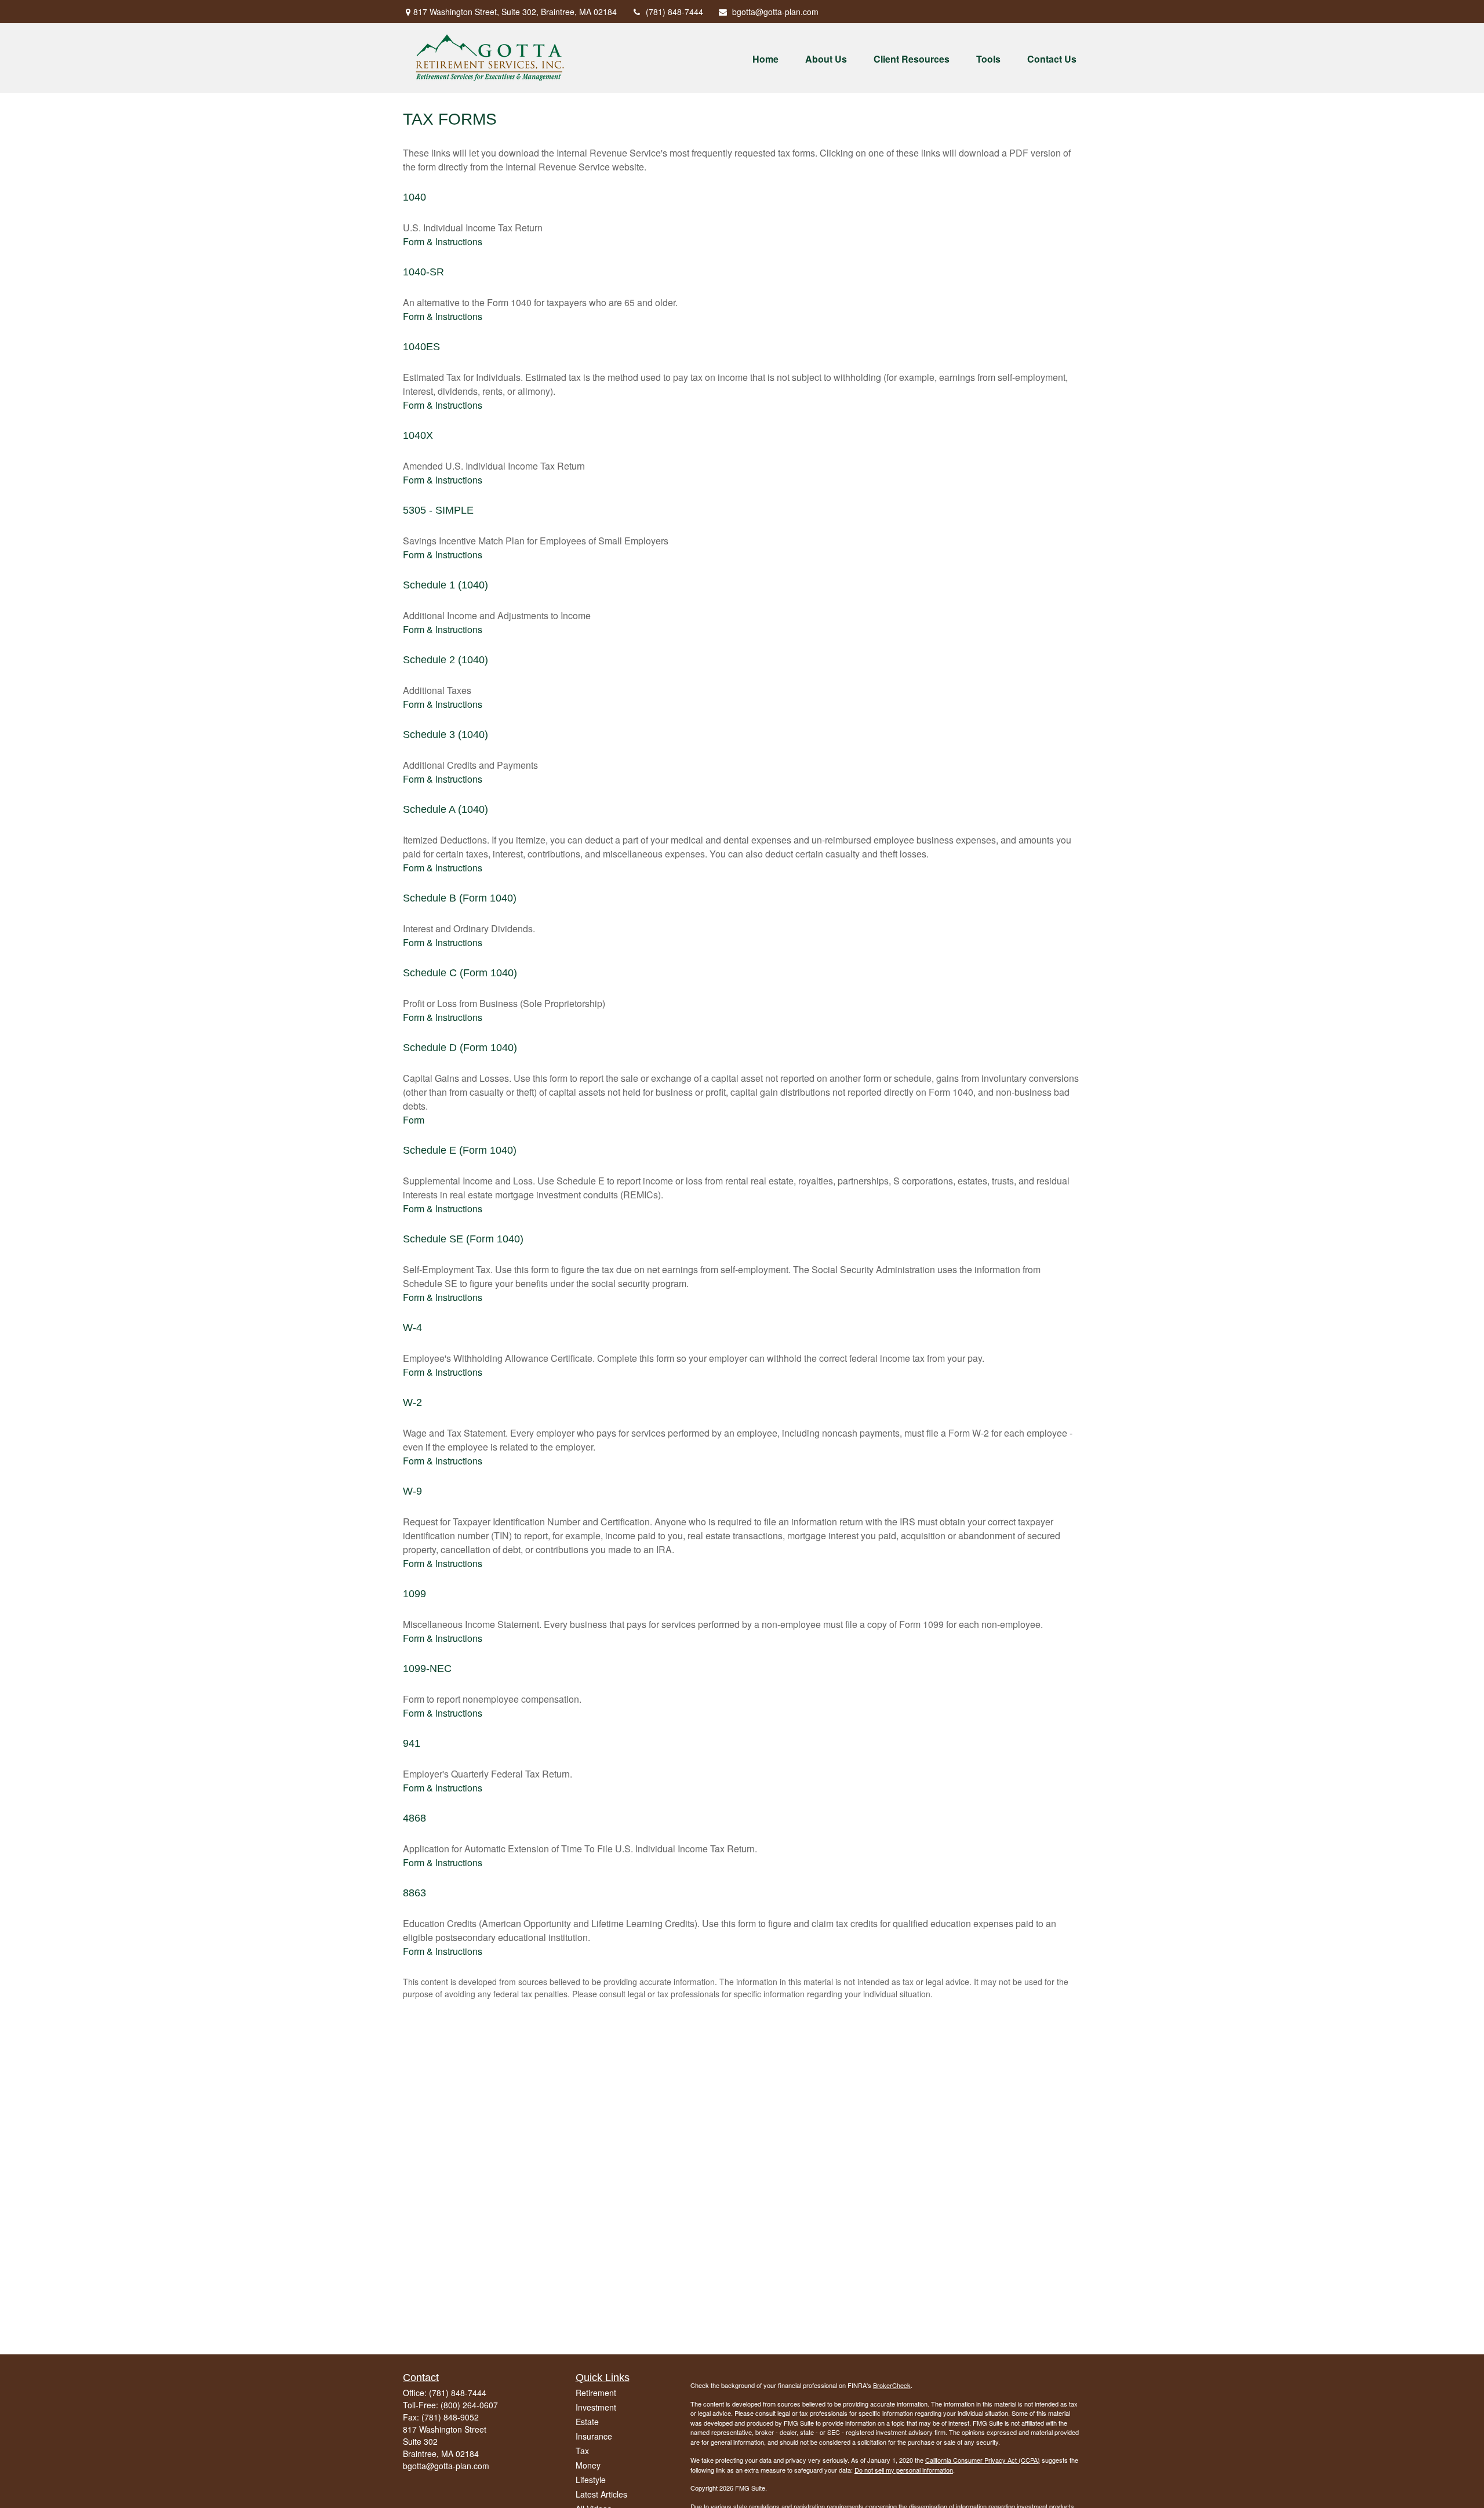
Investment (596, 2407)
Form (414, 1120)
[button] (765, 58)
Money (588, 2465)
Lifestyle (591, 2480)
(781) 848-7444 (674, 12)
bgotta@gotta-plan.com (775, 12)
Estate (587, 2422)
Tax (582, 2451)
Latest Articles (601, 2494)
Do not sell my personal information (904, 2470)
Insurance (594, 2436)
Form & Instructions (443, 241)
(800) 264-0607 (469, 2405)
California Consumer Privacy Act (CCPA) (983, 2460)
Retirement (596, 2393)
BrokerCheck (892, 2385)
